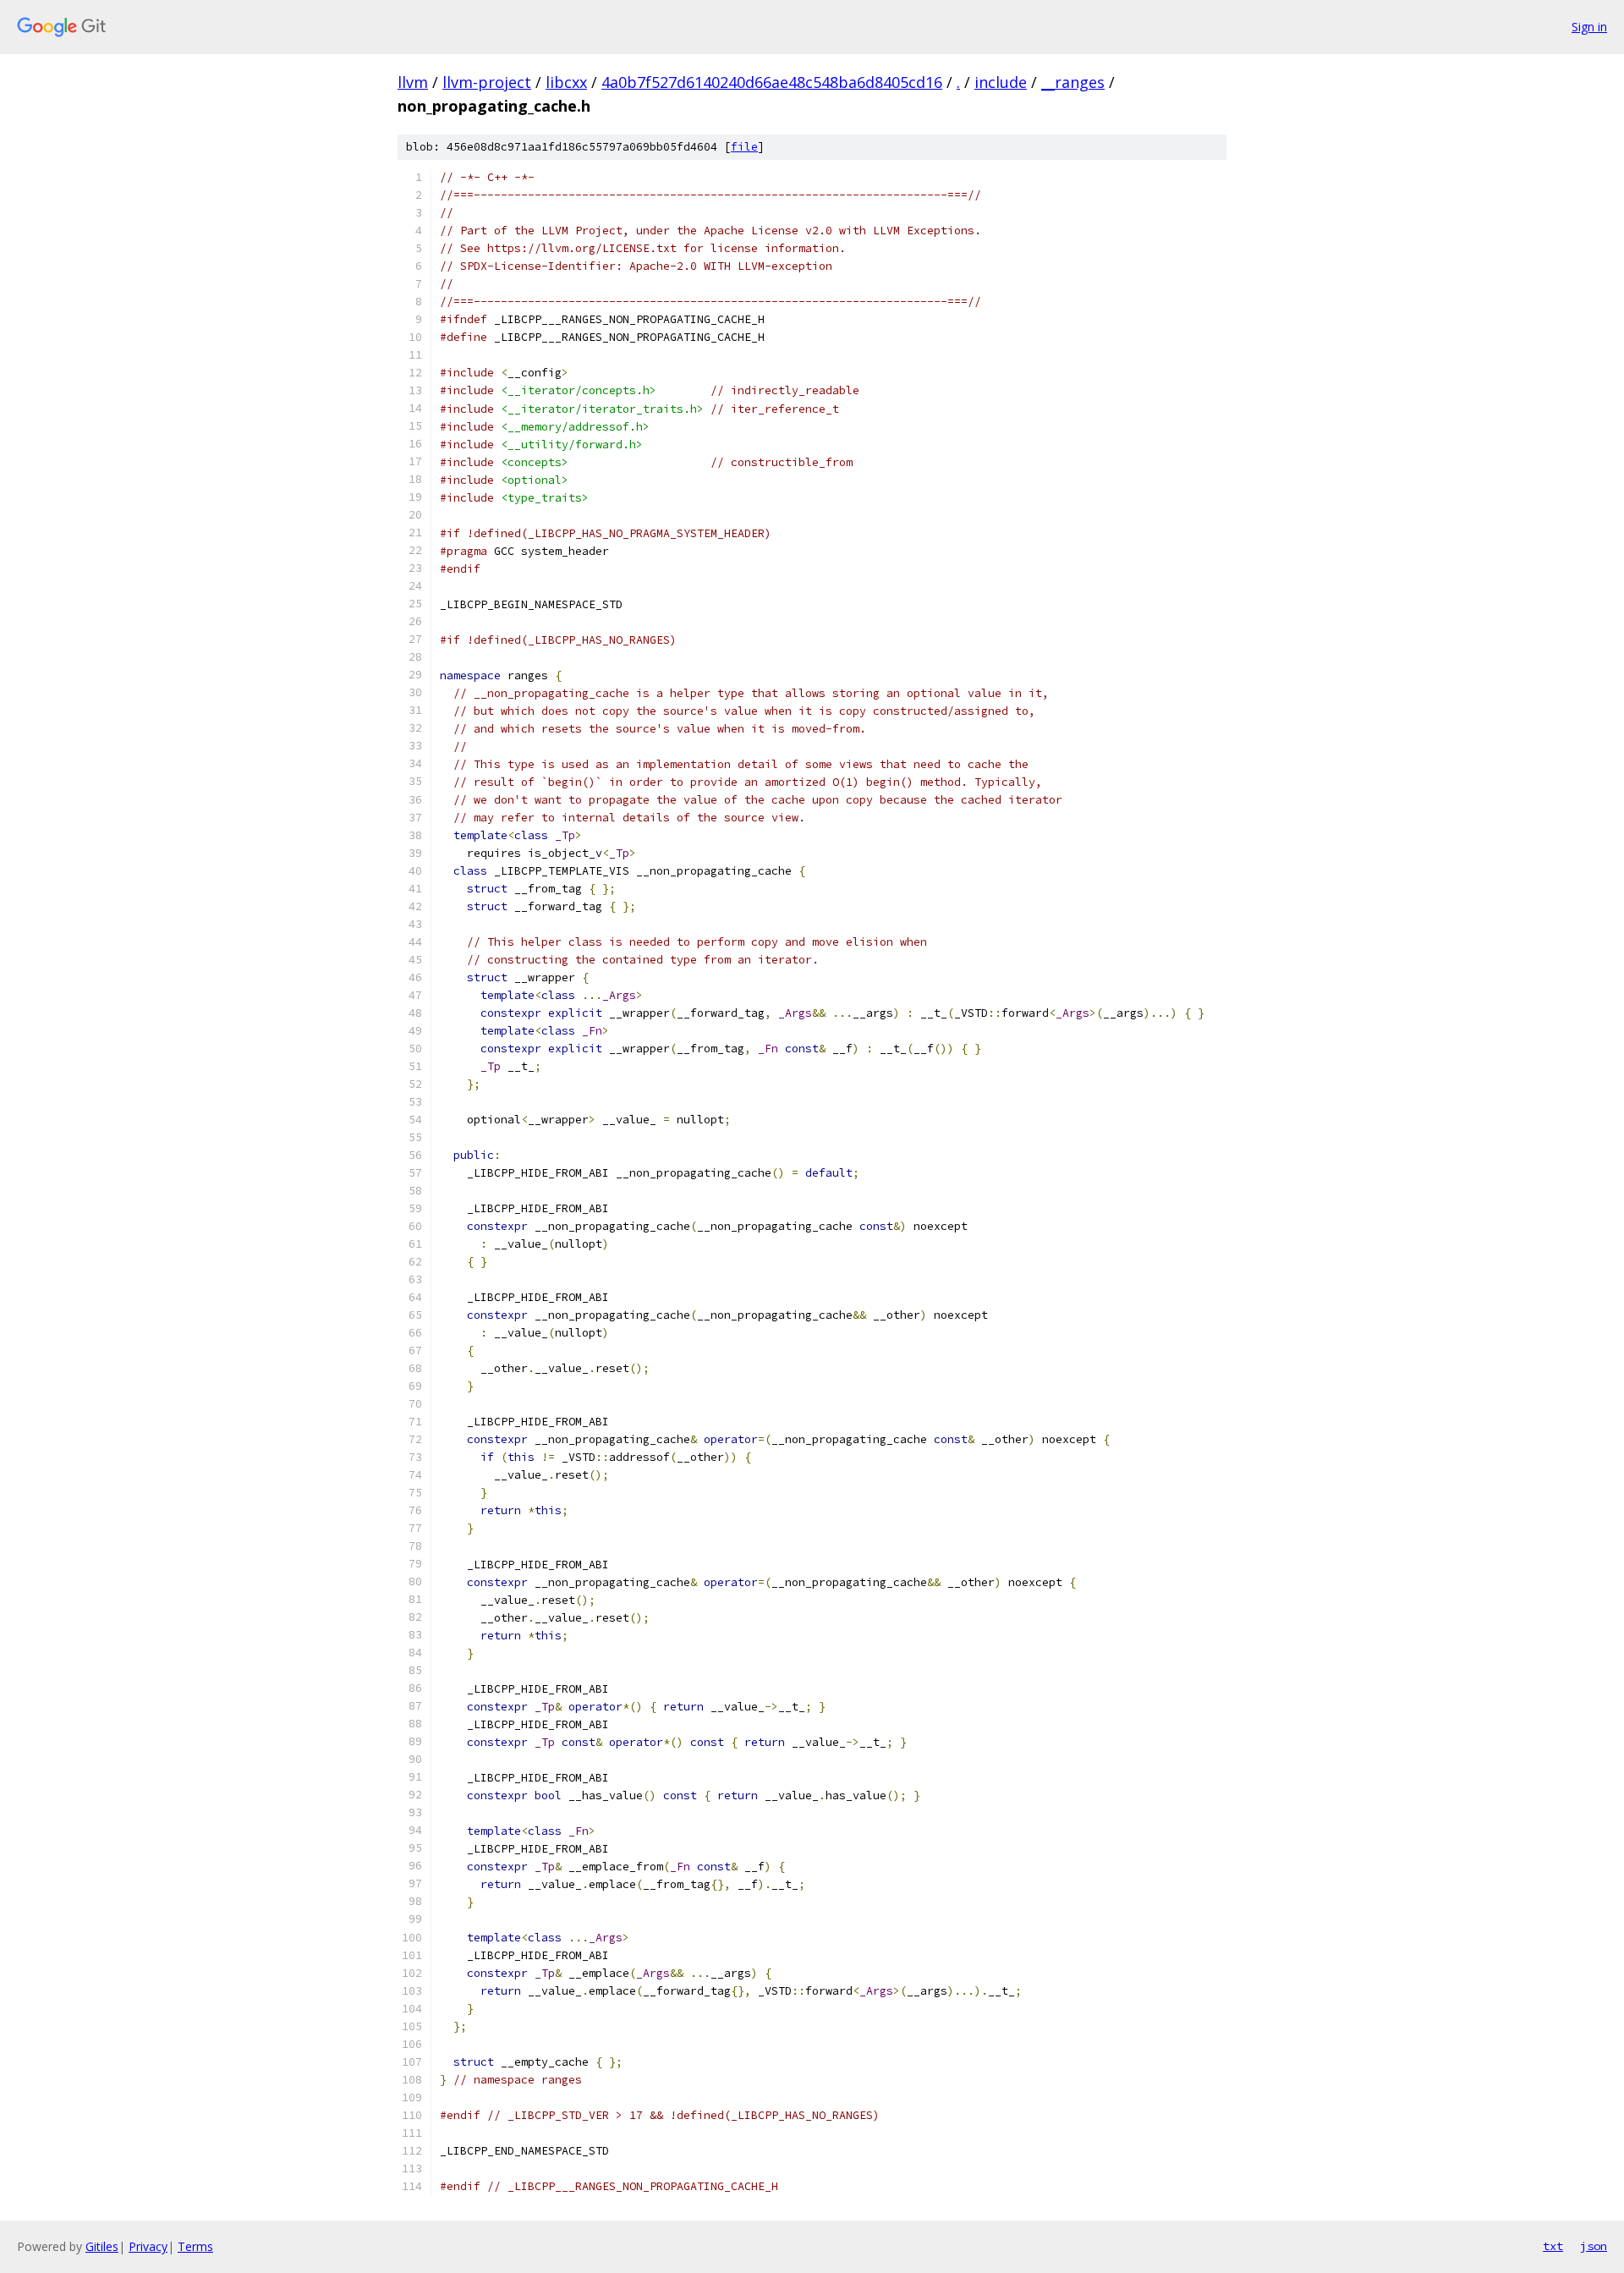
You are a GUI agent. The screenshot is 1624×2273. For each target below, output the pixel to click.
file (744, 147)
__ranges (1073, 82)
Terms (195, 2246)
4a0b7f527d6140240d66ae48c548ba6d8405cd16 (772, 82)
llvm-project (487, 82)
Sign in (1589, 27)
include (1001, 82)
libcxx (566, 82)
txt (1553, 2246)
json (1594, 2246)
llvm (413, 82)
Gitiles (102, 2246)
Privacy (148, 2246)
